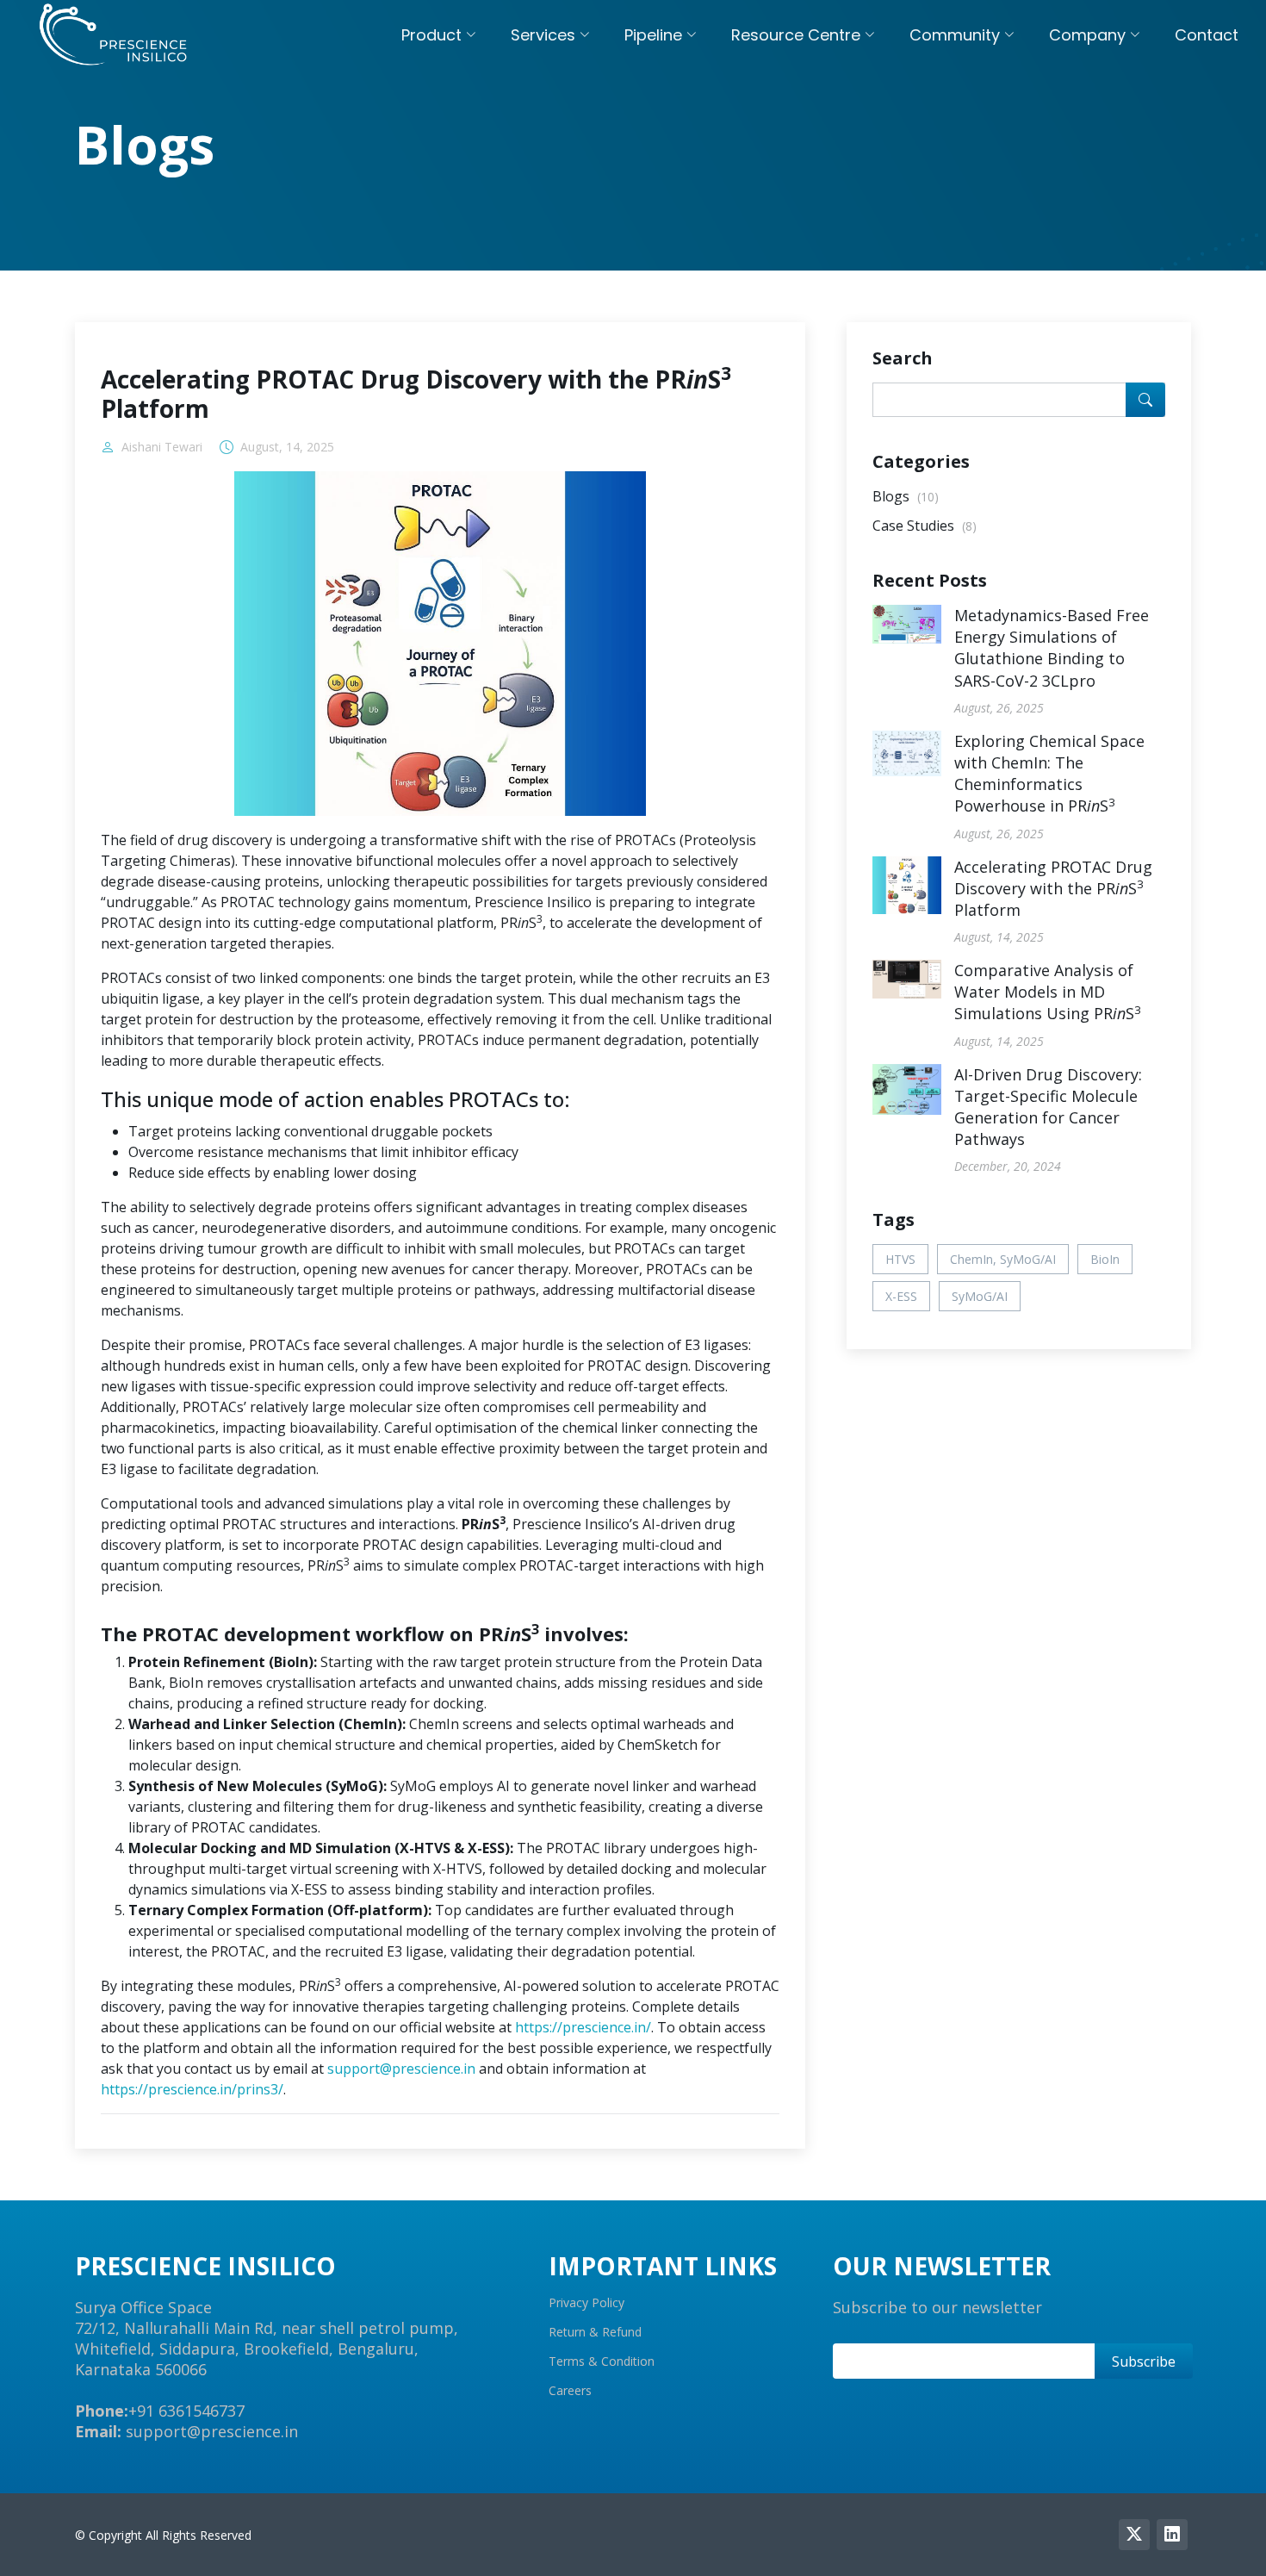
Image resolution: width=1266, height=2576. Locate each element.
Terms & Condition (602, 2361)
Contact (1207, 35)
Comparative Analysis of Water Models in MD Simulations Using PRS (1048, 992)
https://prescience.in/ (583, 2027)
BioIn (1105, 1259)
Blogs (906, 496)
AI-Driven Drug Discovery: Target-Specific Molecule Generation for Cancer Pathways (1048, 1107)
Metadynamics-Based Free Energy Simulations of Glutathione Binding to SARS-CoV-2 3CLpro (1052, 648)
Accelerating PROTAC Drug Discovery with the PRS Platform (1053, 888)
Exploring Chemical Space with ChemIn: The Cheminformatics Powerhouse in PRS (1049, 774)
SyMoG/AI (980, 1296)
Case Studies (925, 526)
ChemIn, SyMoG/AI (1003, 1259)
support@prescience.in (401, 2069)
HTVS (900, 1259)
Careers (570, 2391)
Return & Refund (595, 2332)
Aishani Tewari (162, 447)
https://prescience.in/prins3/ (192, 2089)
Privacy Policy (586, 2303)
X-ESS (901, 1296)
